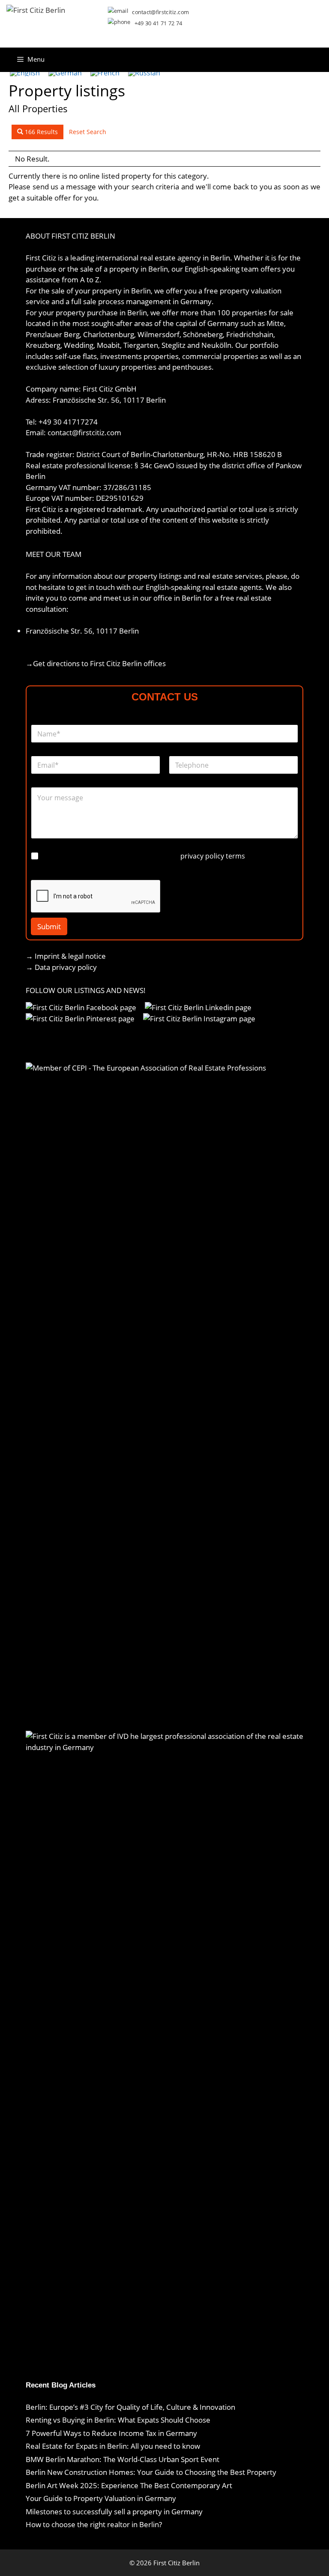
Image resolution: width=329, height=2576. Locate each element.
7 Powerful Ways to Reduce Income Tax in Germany (111, 2433)
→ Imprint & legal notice (66, 956)
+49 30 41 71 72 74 (159, 23)
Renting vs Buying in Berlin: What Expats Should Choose (118, 2420)
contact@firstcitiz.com (160, 12)
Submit (49, 926)
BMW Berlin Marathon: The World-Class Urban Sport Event (123, 2459)
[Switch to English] (25, 73)
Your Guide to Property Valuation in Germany (101, 2498)
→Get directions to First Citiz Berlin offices (96, 663)
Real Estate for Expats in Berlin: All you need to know (114, 2446)
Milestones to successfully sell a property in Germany (114, 2512)
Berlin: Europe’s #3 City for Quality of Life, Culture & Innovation (130, 2407)
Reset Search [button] (88, 132)
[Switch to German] (65, 73)
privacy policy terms (213, 856)
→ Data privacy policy (61, 967)
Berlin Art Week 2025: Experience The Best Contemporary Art (129, 2485)
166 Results (40, 132)
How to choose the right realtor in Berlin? (94, 2524)
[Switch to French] (105, 73)
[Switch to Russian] (144, 73)
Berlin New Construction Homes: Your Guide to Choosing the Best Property (151, 2472)
